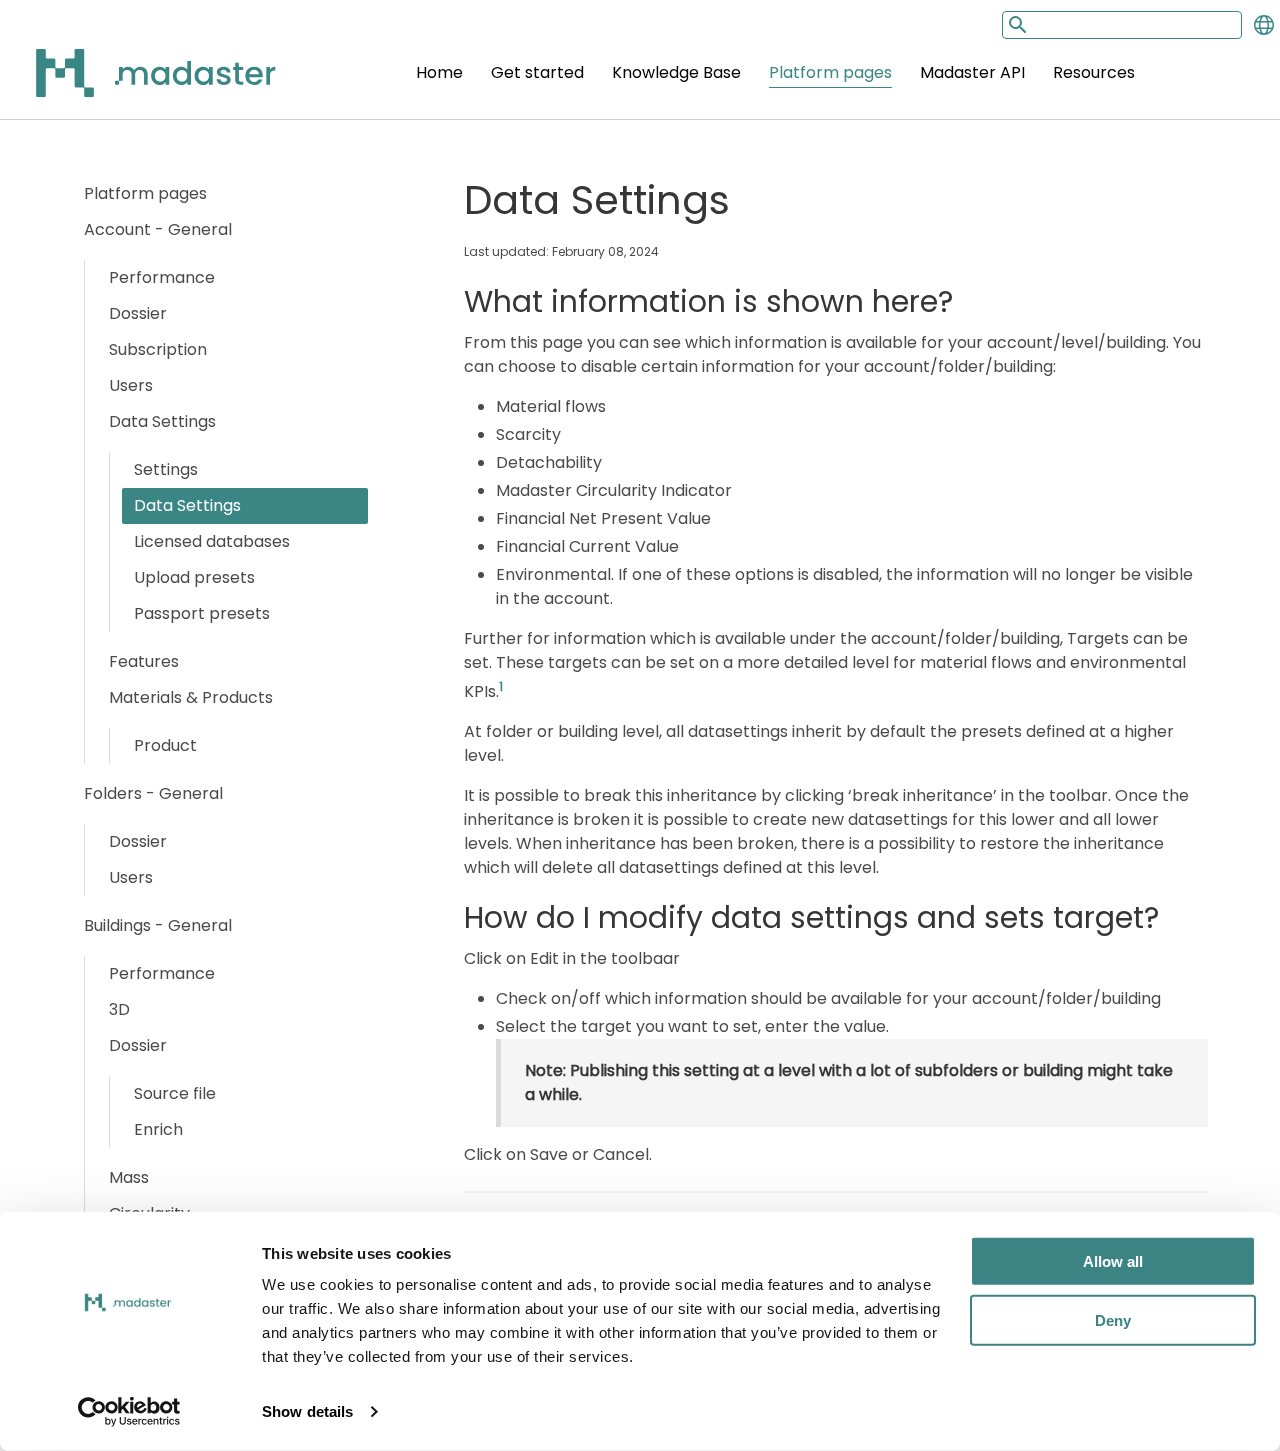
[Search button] (1016, 24)
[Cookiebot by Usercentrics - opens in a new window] (129, 1412)
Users (131, 385)
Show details (307, 1411)
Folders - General (153, 793)
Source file (175, 1093)
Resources (1094, 72)
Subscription (158, 349)
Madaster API (972, 72)
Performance (162, 277)
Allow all (1113, 1261)
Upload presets (194, 577)
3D (119, 1009)
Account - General (158, 229)
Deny (1113, 1319)
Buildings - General (158, 925)
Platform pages (830, 72)
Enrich (158, 1129)
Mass (129, 1177)
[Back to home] (130, 84)
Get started (537, 72)
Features (144, 661)
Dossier (138, 313)
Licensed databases (212, 541)
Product (165, 745)
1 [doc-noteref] (501, 686)
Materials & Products (191, 697)
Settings (166, 469)
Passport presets (202, 613)
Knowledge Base (676, 72)
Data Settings (162, 421)
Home (439, 72)
